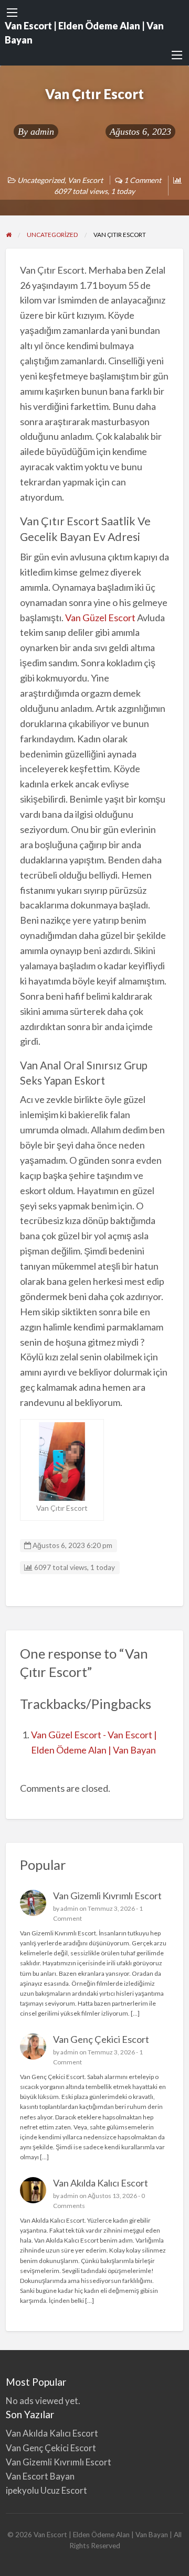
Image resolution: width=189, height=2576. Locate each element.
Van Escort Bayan (40, 2476)
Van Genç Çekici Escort (101, 2039)
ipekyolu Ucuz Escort (46, 2490)
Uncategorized (41, 180)
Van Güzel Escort (100, 618)
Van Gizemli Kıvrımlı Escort (107, 1896)
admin (42, 132)
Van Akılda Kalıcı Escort (101, 2183)
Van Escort (85, 180)
